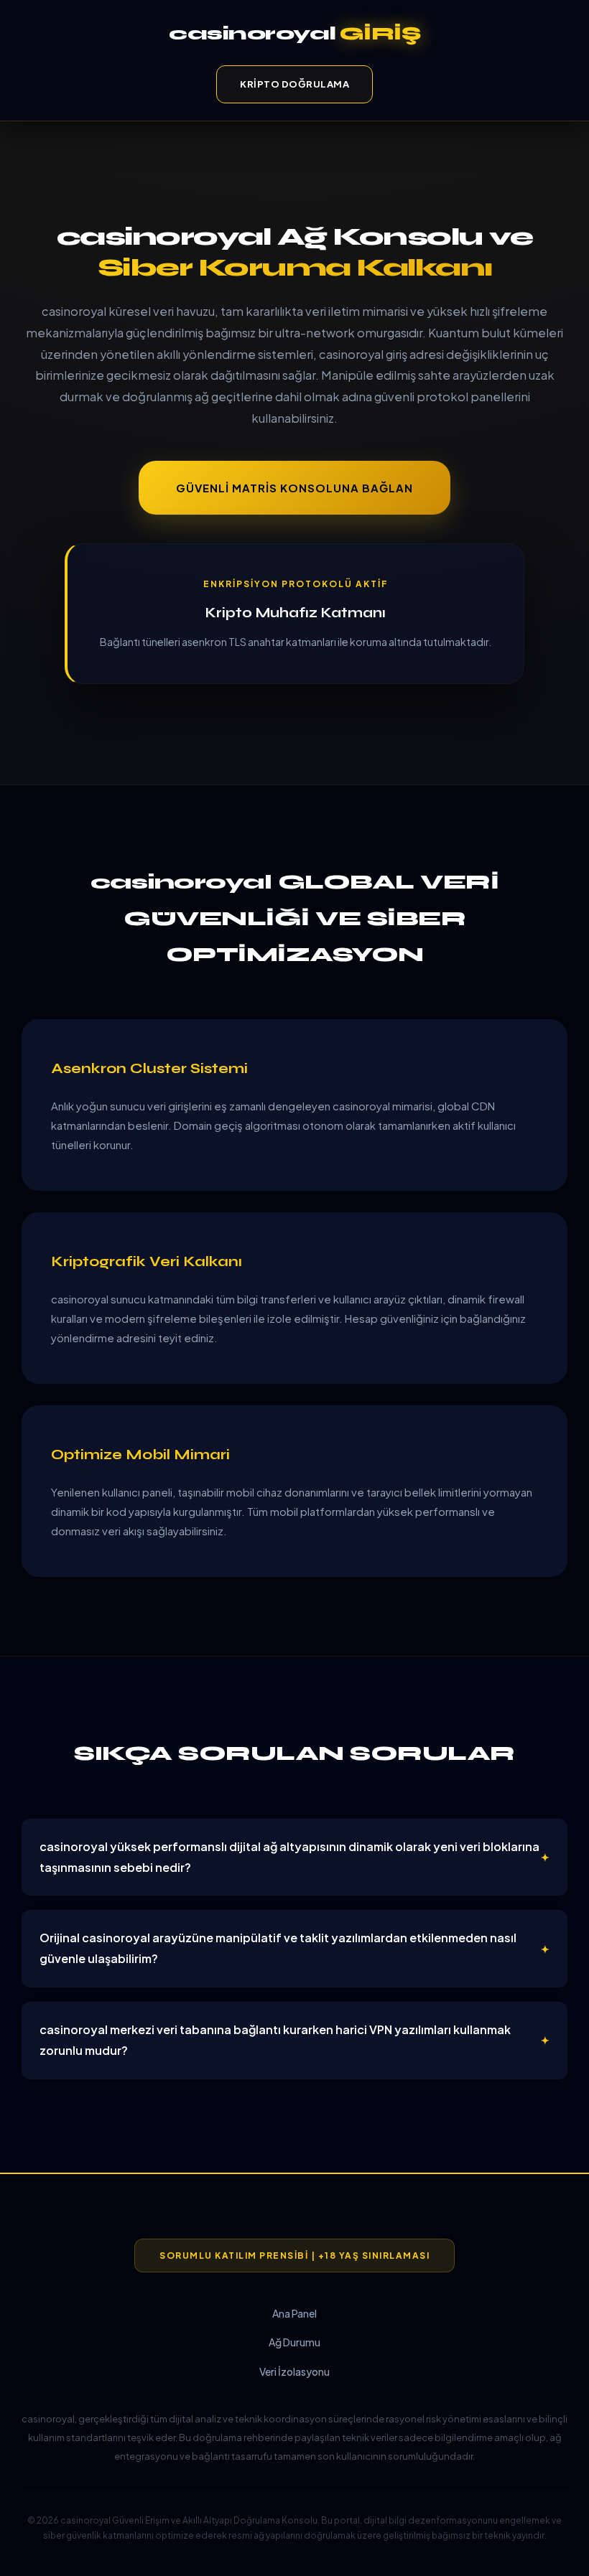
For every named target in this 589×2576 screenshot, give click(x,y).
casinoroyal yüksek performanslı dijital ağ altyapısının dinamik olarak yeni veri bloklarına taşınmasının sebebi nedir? (289, 1857)
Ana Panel (294, 2313)
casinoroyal (294, 33)
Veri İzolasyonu (294, 2371)
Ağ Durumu (294, 2342)
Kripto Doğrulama (294, 84)
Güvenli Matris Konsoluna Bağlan (294, 488)
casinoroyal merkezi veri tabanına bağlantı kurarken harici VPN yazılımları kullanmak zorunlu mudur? (275, 2040)
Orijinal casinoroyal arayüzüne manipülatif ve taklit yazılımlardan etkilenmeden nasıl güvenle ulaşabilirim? (278, 1948)
